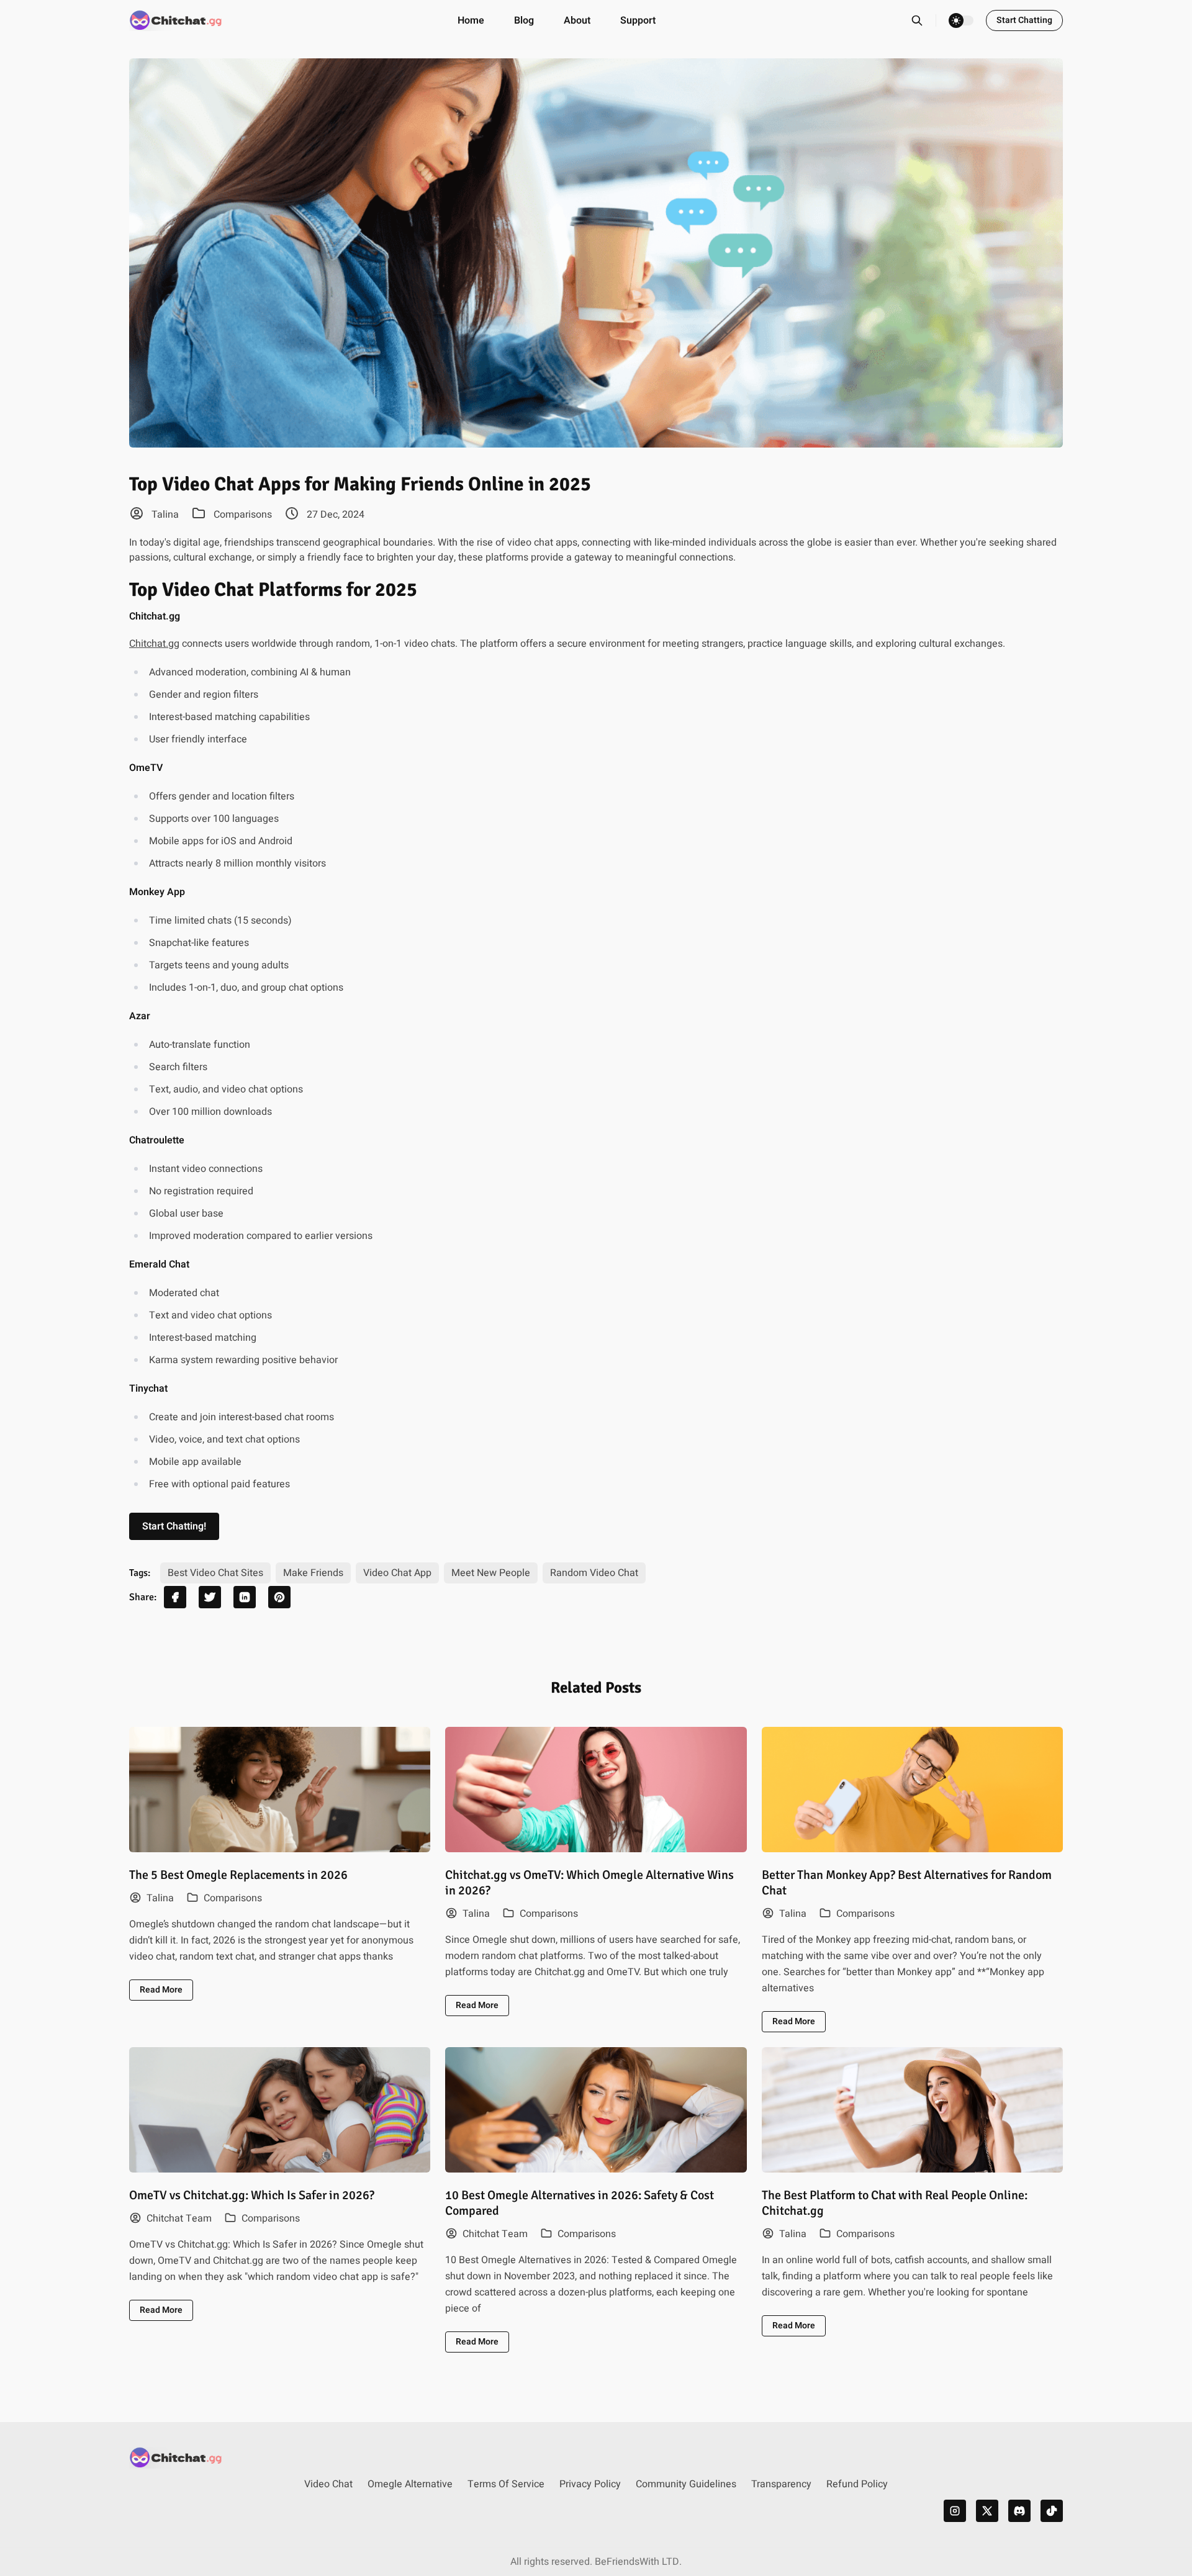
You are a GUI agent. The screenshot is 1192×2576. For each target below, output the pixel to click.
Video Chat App (397, 1573)
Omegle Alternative (410, 2484)
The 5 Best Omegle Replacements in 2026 (238, 1875)
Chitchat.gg (154, 644)
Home (471, 20)
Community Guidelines (686, 2484)
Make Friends (313, 1573)
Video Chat (328, 2484)
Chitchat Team (178, 2218)
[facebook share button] (175, 1597)
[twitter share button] (210, 1597)
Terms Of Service (506, 2484)
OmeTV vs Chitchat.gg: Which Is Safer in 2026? (252, 2195)
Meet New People (491, 1573)
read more (161, 1990)
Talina (164, 515)
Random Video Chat (594, 1573)
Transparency (781, 2484)
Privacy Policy (590, 2484)
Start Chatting (1024, 20)
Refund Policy (857, 2484)
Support (638, 20)
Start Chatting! (174, 1526)
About (577, 20)
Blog (524, 20)
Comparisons (243, 515)
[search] (923, 20)
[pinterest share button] (279, 1597)
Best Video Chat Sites (215, 1573)
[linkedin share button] (245, 1597)
